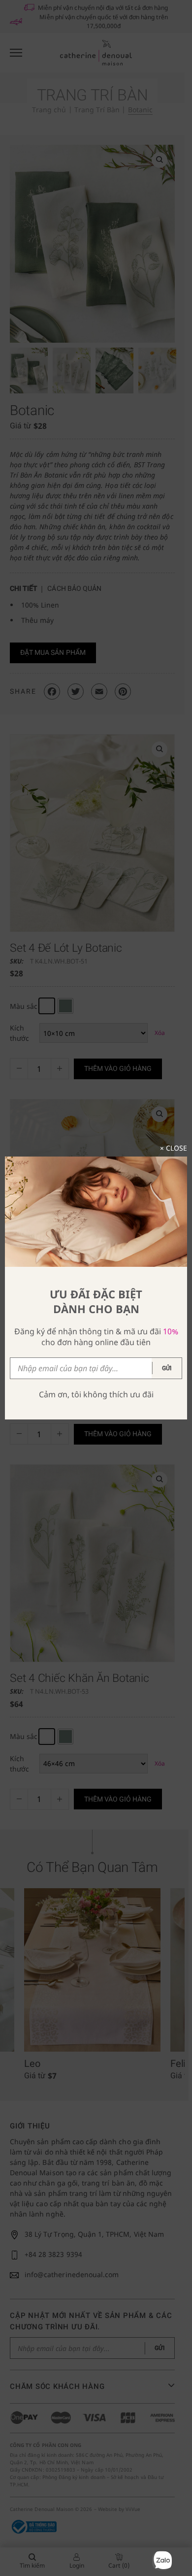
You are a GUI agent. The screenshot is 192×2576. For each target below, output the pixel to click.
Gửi (167, 1368)
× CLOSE (174, 1148)
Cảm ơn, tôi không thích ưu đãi (96, 1394)
